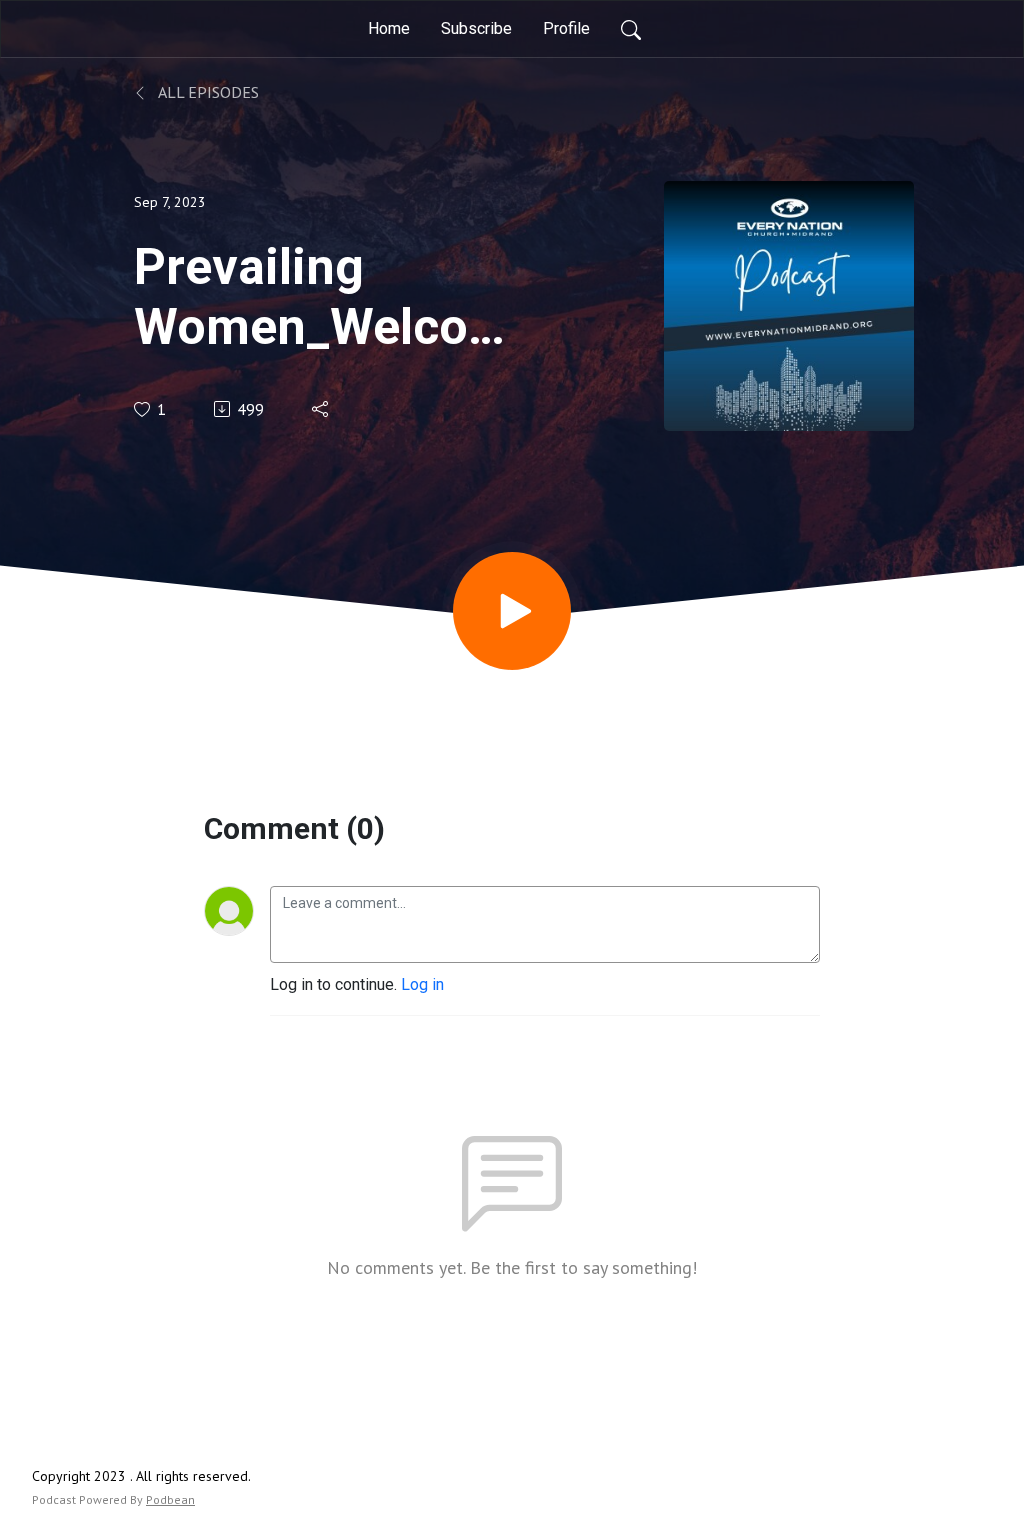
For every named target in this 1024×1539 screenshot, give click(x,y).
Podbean (170, 1499)
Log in (422, 984)
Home (389, 28)
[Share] (321, 409)
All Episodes (207, 92)
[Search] (631, 29)
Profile (566, 28)
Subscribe (476, 28)
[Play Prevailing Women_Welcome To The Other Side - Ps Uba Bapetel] (512, 611)
